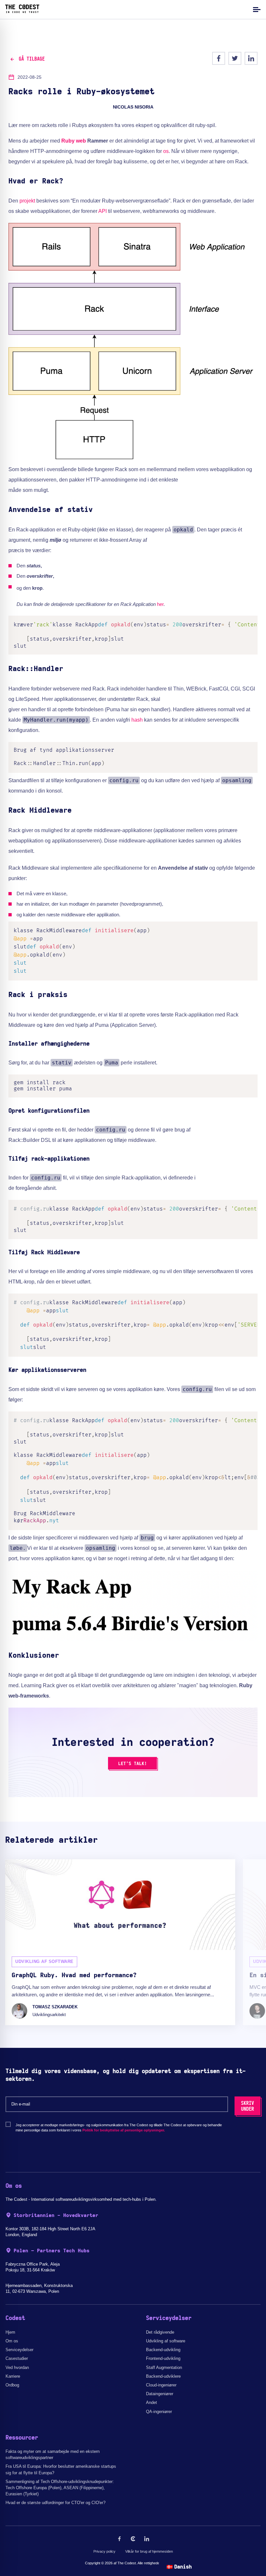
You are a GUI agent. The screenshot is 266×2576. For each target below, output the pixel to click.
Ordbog (12, 2385)
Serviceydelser (19, 2350)
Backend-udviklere (163, 2376)
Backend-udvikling (163, 2350)
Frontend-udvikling (163, 2358)
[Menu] (256, 9)
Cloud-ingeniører (161, 2385)
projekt (27, 201)
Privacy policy (104, 2551)
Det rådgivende (160, 2332)
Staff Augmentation (164, 2367)
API (103, 211)
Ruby (68, 141)
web (81, 141)
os (166, 151)
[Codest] (22, 11)
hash (137, 720)
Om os (12, 2341)
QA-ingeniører (159, 2412)
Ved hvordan (17, 2367)
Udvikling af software (166, 2341)
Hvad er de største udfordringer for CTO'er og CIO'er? (55, 2503)
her (160, 604)
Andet (151, 2402)
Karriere (13, 2376)
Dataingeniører (160, 2394)
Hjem (10, 2332)
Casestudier (17, 2358)
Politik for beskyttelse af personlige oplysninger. (124, 2130)
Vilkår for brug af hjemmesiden (149, 2551)
